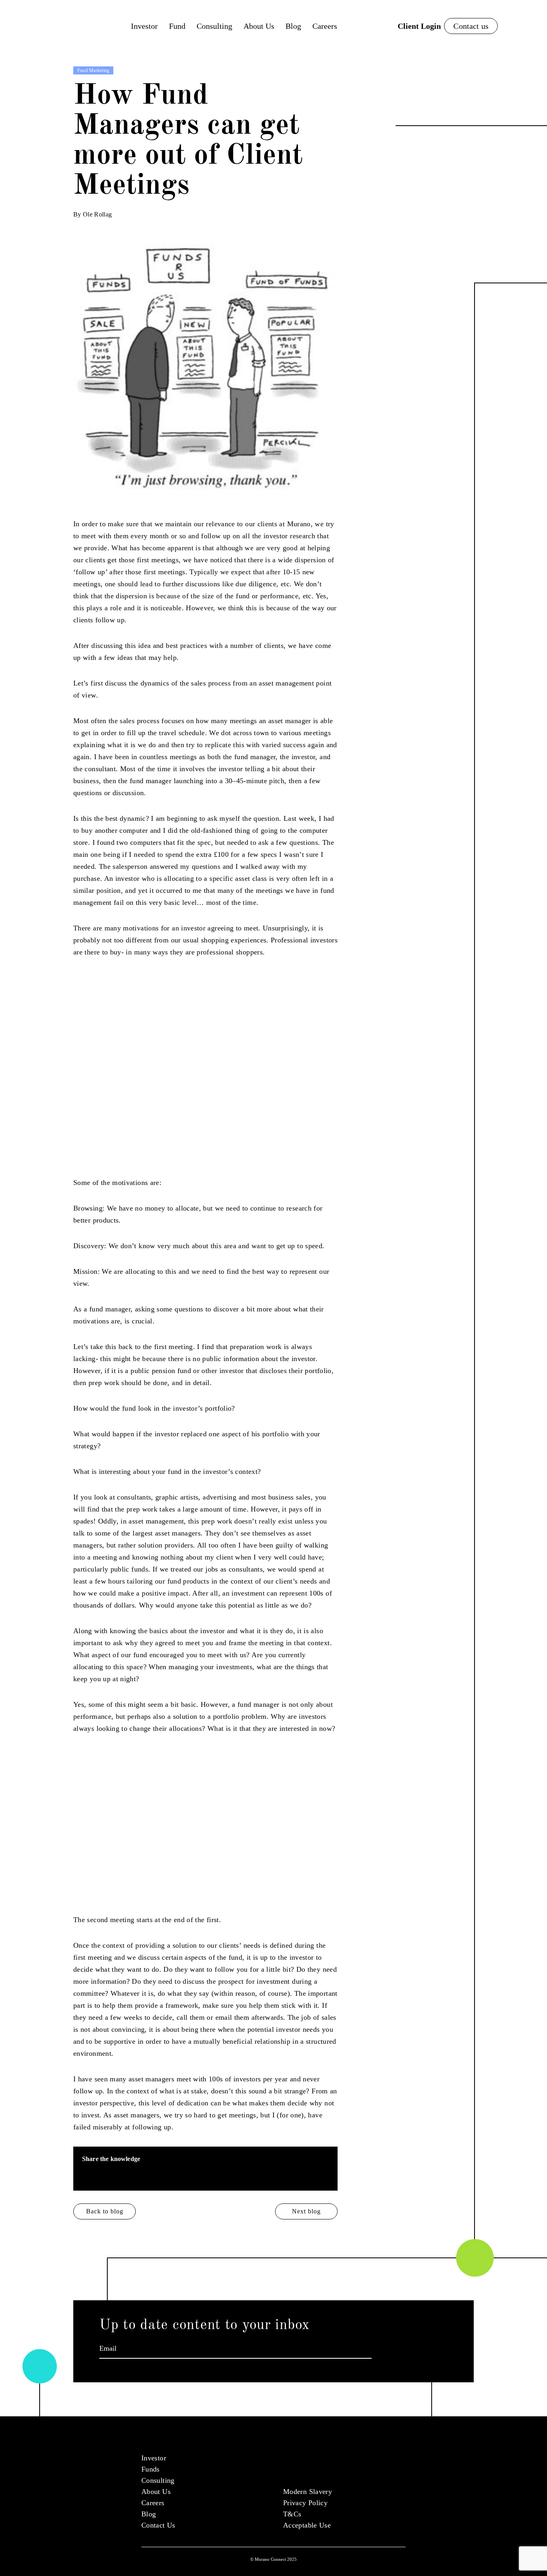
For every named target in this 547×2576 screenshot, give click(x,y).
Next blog (306, 2211)
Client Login (419, 26)
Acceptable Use (307, 2525)
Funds (151, 2469)
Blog (293, 26)
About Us (259, 26)
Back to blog (105, 2211)
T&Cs (292, 2514)
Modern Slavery (308, 2492)
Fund (177, 26)
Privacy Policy (305, 2503)
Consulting (214, 26)
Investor (144, 26)
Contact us (471, 26)
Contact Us (158, 2525)
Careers (325, 26)
